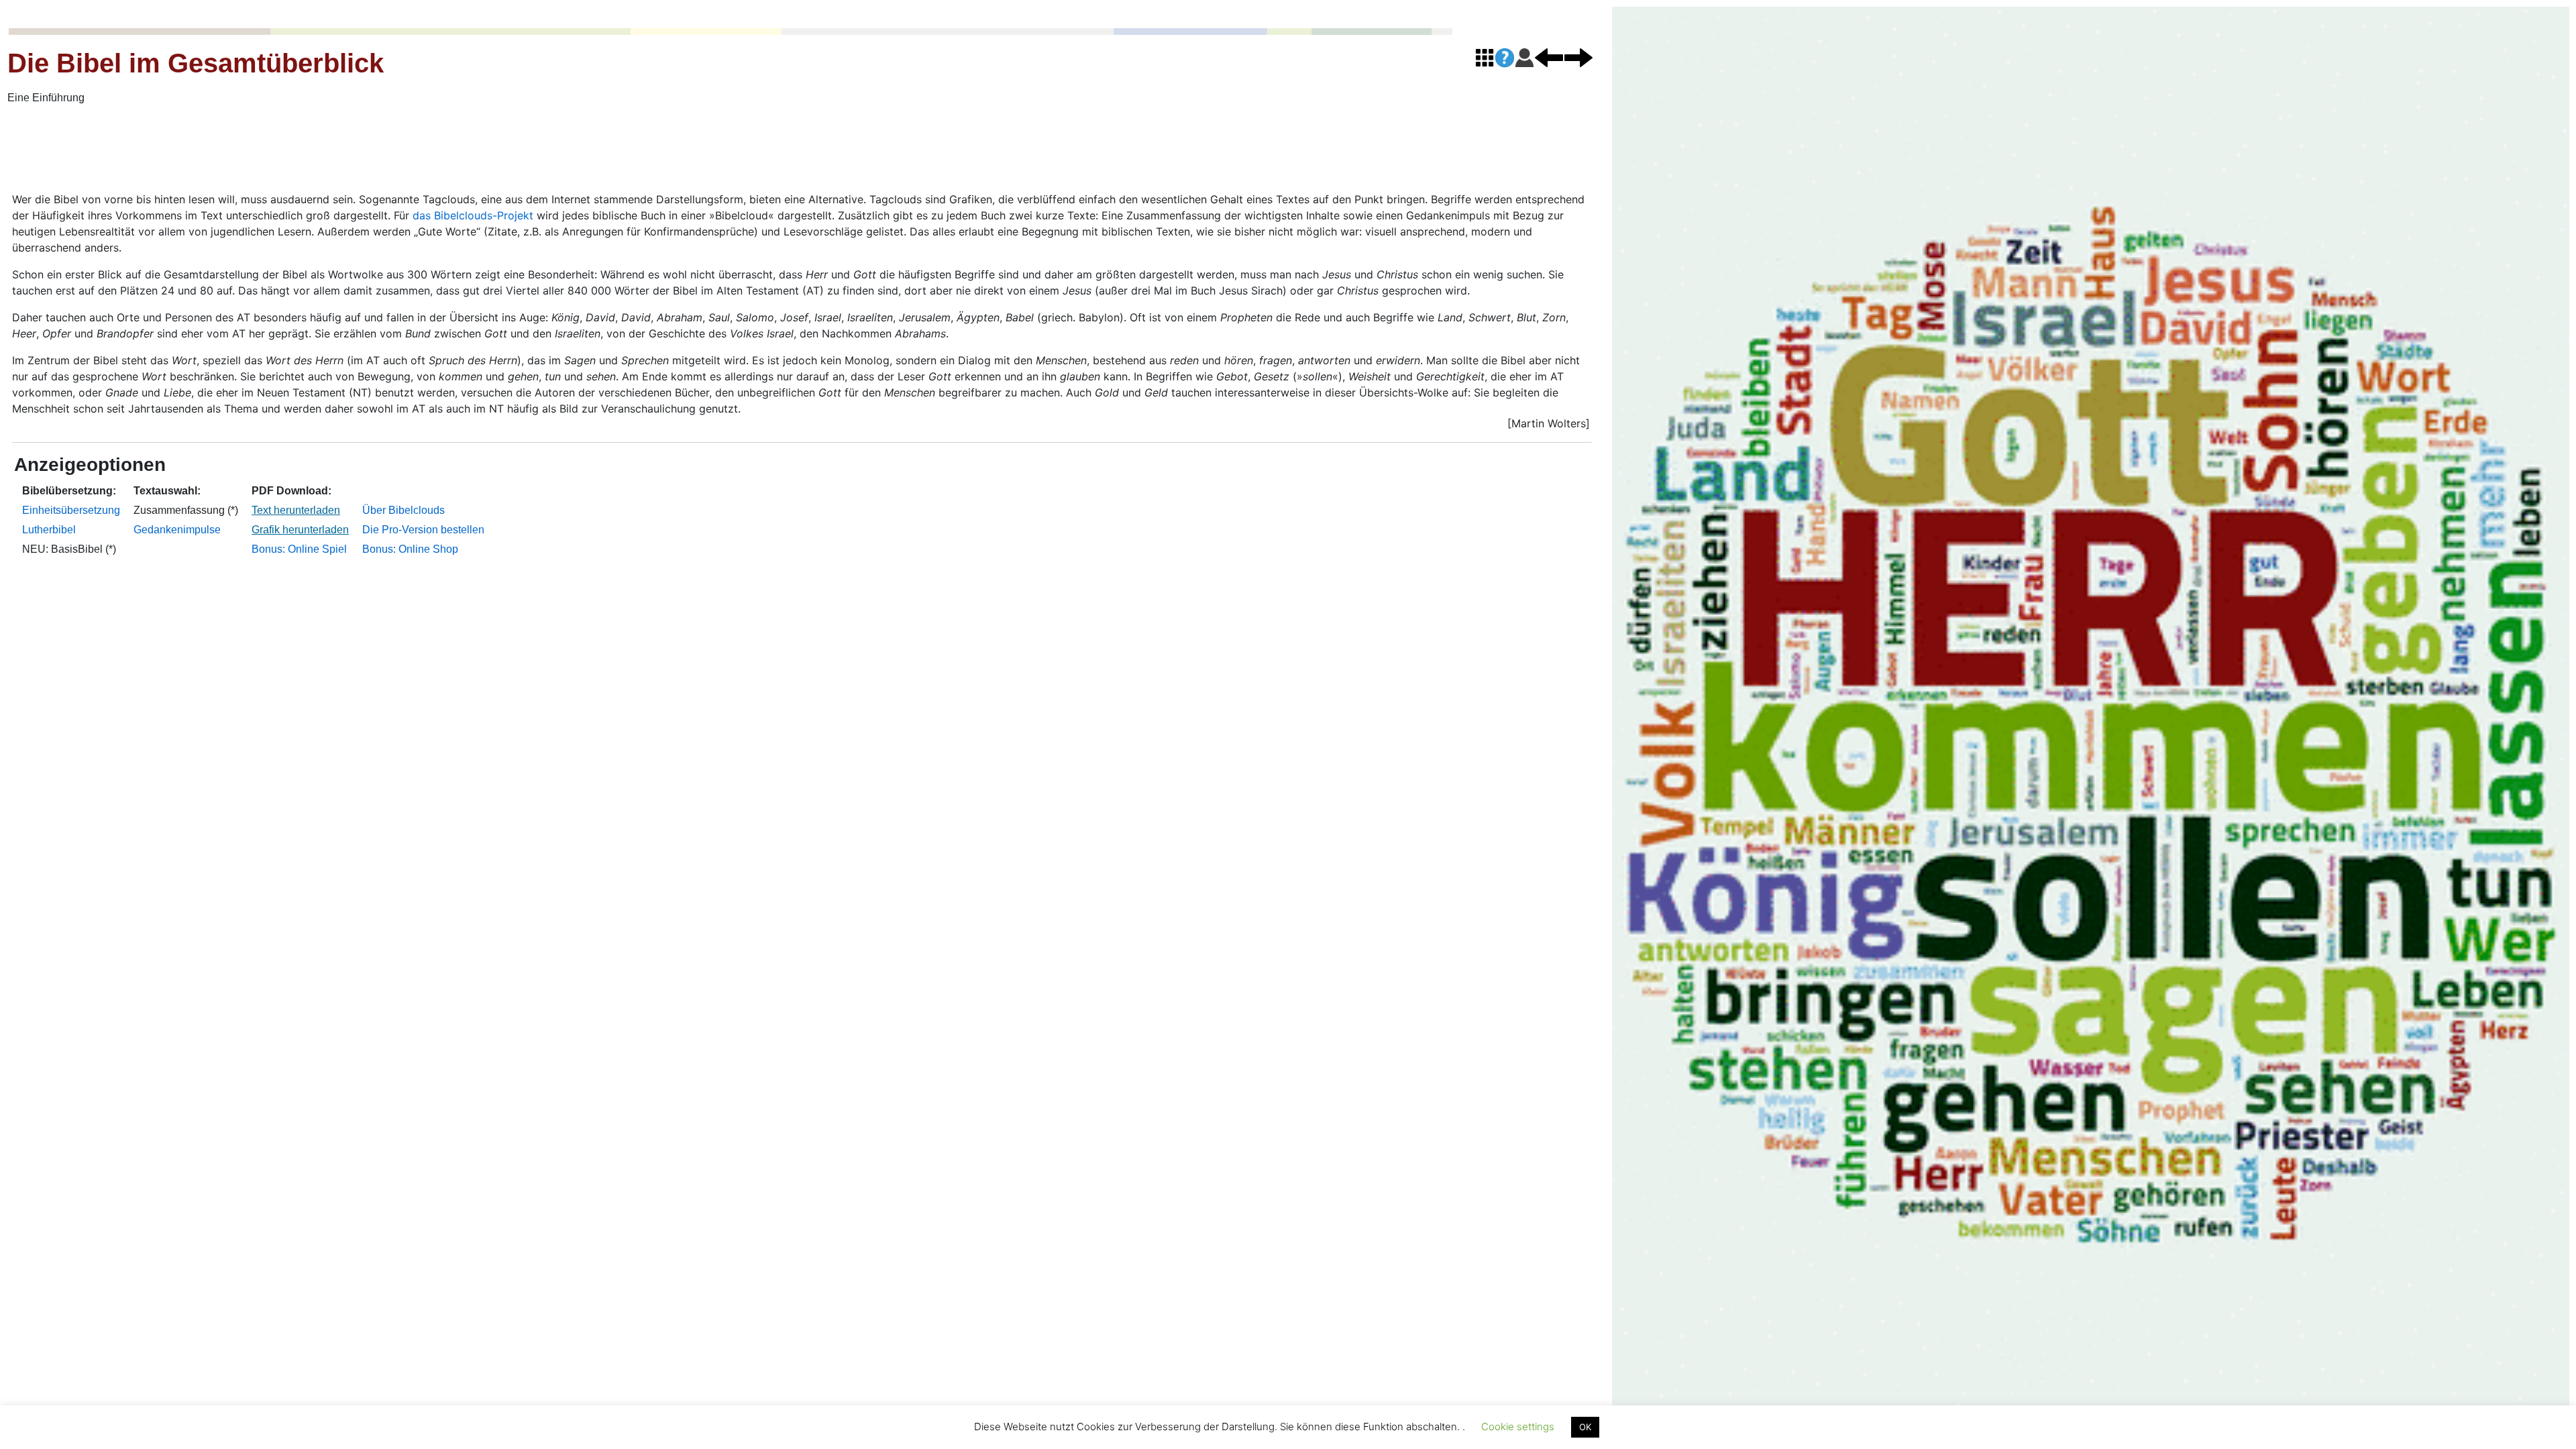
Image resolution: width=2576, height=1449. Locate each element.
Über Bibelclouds (404, 510)
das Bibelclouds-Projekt (473, 215)
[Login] (1524, 57)
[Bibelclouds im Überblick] (1485, 57)
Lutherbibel (49, 530)
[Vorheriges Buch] (1549, 57)
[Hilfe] (1505, 58)
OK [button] (1585, 1427)
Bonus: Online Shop (410, 549)
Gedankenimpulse (177, 530)
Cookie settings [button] (1518, 1427)
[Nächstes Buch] (1578, 57)
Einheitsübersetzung (71, 510)
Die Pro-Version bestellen (423, 530)
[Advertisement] (408, 150)
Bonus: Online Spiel (299, 549)
